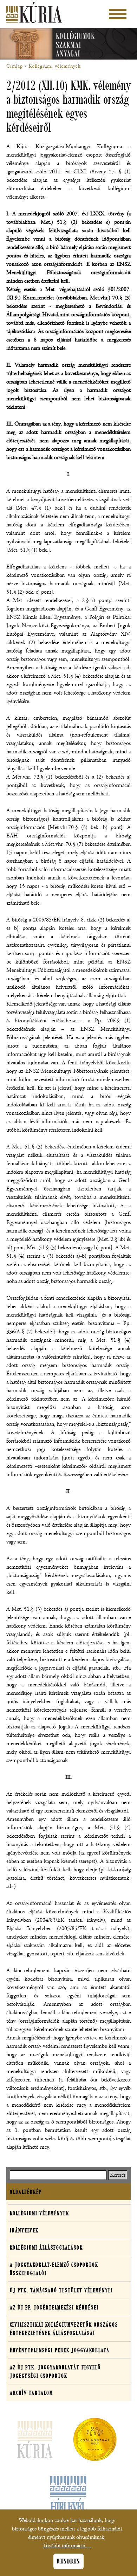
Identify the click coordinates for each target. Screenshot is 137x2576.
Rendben (68, 2561)
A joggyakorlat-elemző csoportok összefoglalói (54, 2269)
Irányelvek (24, 2230)
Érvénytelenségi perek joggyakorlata (60, 2350)
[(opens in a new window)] (95, 2441)
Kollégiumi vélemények (55, 66)
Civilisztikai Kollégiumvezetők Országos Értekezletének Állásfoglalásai (64, 2329)
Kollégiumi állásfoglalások (46, 2247)
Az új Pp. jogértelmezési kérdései (54, 2307)
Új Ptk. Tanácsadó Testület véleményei (61, 2290)
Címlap (15, 66)
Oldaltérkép (26, 2192)
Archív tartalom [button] (31, 2393)
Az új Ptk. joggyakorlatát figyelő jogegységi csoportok (55, 2371)
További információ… (67, 2546)
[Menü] (118, 14)
